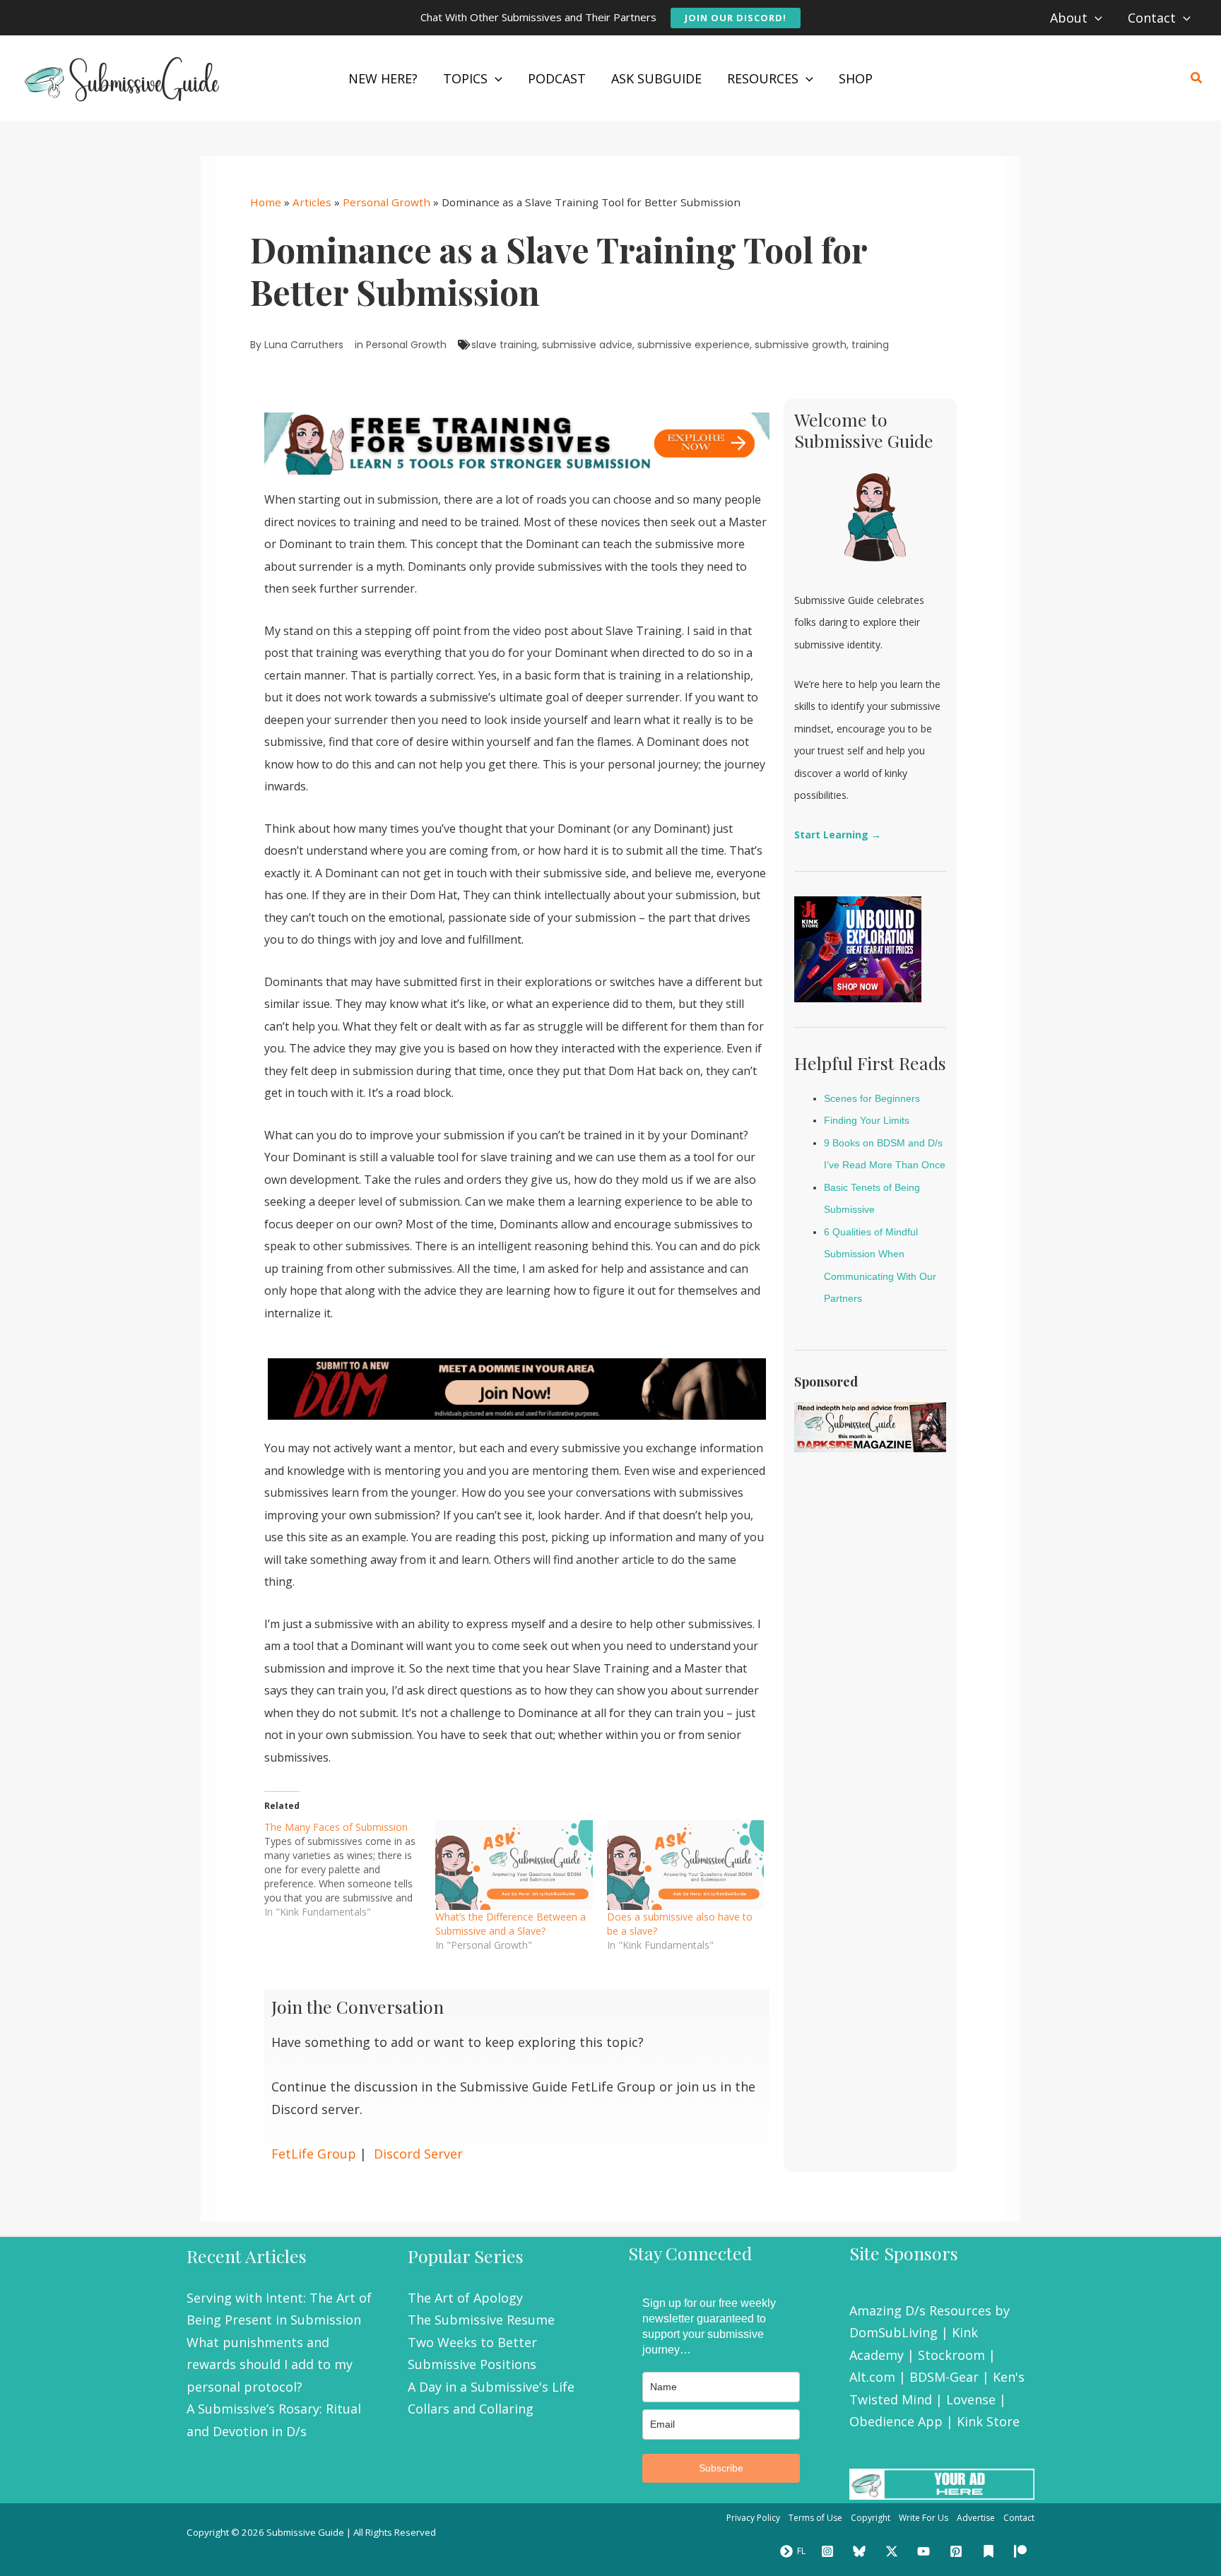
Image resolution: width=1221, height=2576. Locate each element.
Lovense (971, 2399)
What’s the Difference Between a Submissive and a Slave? (511, 1924)
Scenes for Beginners (872, 1098)
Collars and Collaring (471, 2409)
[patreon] (1022, 2551)
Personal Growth (387, 202)
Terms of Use (815, 2518)
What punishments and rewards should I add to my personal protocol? (270, 2364)
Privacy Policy (753, 2518)
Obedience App (896, 2421)
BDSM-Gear (944, 2377)
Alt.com (872, 2377)
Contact (1019, 2518)
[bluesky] (861, 2551)
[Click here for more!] (517, 1388)
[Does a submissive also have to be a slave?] (685, 1865)
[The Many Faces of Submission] (350, 1870)
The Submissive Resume (481, 2320)
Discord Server (418, 2154)
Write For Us (924, 2518)
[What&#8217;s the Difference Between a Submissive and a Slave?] (514, 1865)
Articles (312, 202)
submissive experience (694, 345)
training (870, 345)
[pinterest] (958, 2551)
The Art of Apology (465, 2298)
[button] (736, 18)
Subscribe (721, 2468)
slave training (504, 345)
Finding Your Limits (867, 1120)
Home (266, 202)
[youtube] (926, 2551)
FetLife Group (314, 2154)
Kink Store (988, 2421)
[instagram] (830, 2551)
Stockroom (951, 2355)
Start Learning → (838, 835)
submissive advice (587, 345)
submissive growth (801, 345)
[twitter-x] (894, 2551)
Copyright (871, 2518)
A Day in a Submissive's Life (491, 2387)
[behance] (991, 2551)
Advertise (976, 2518)
